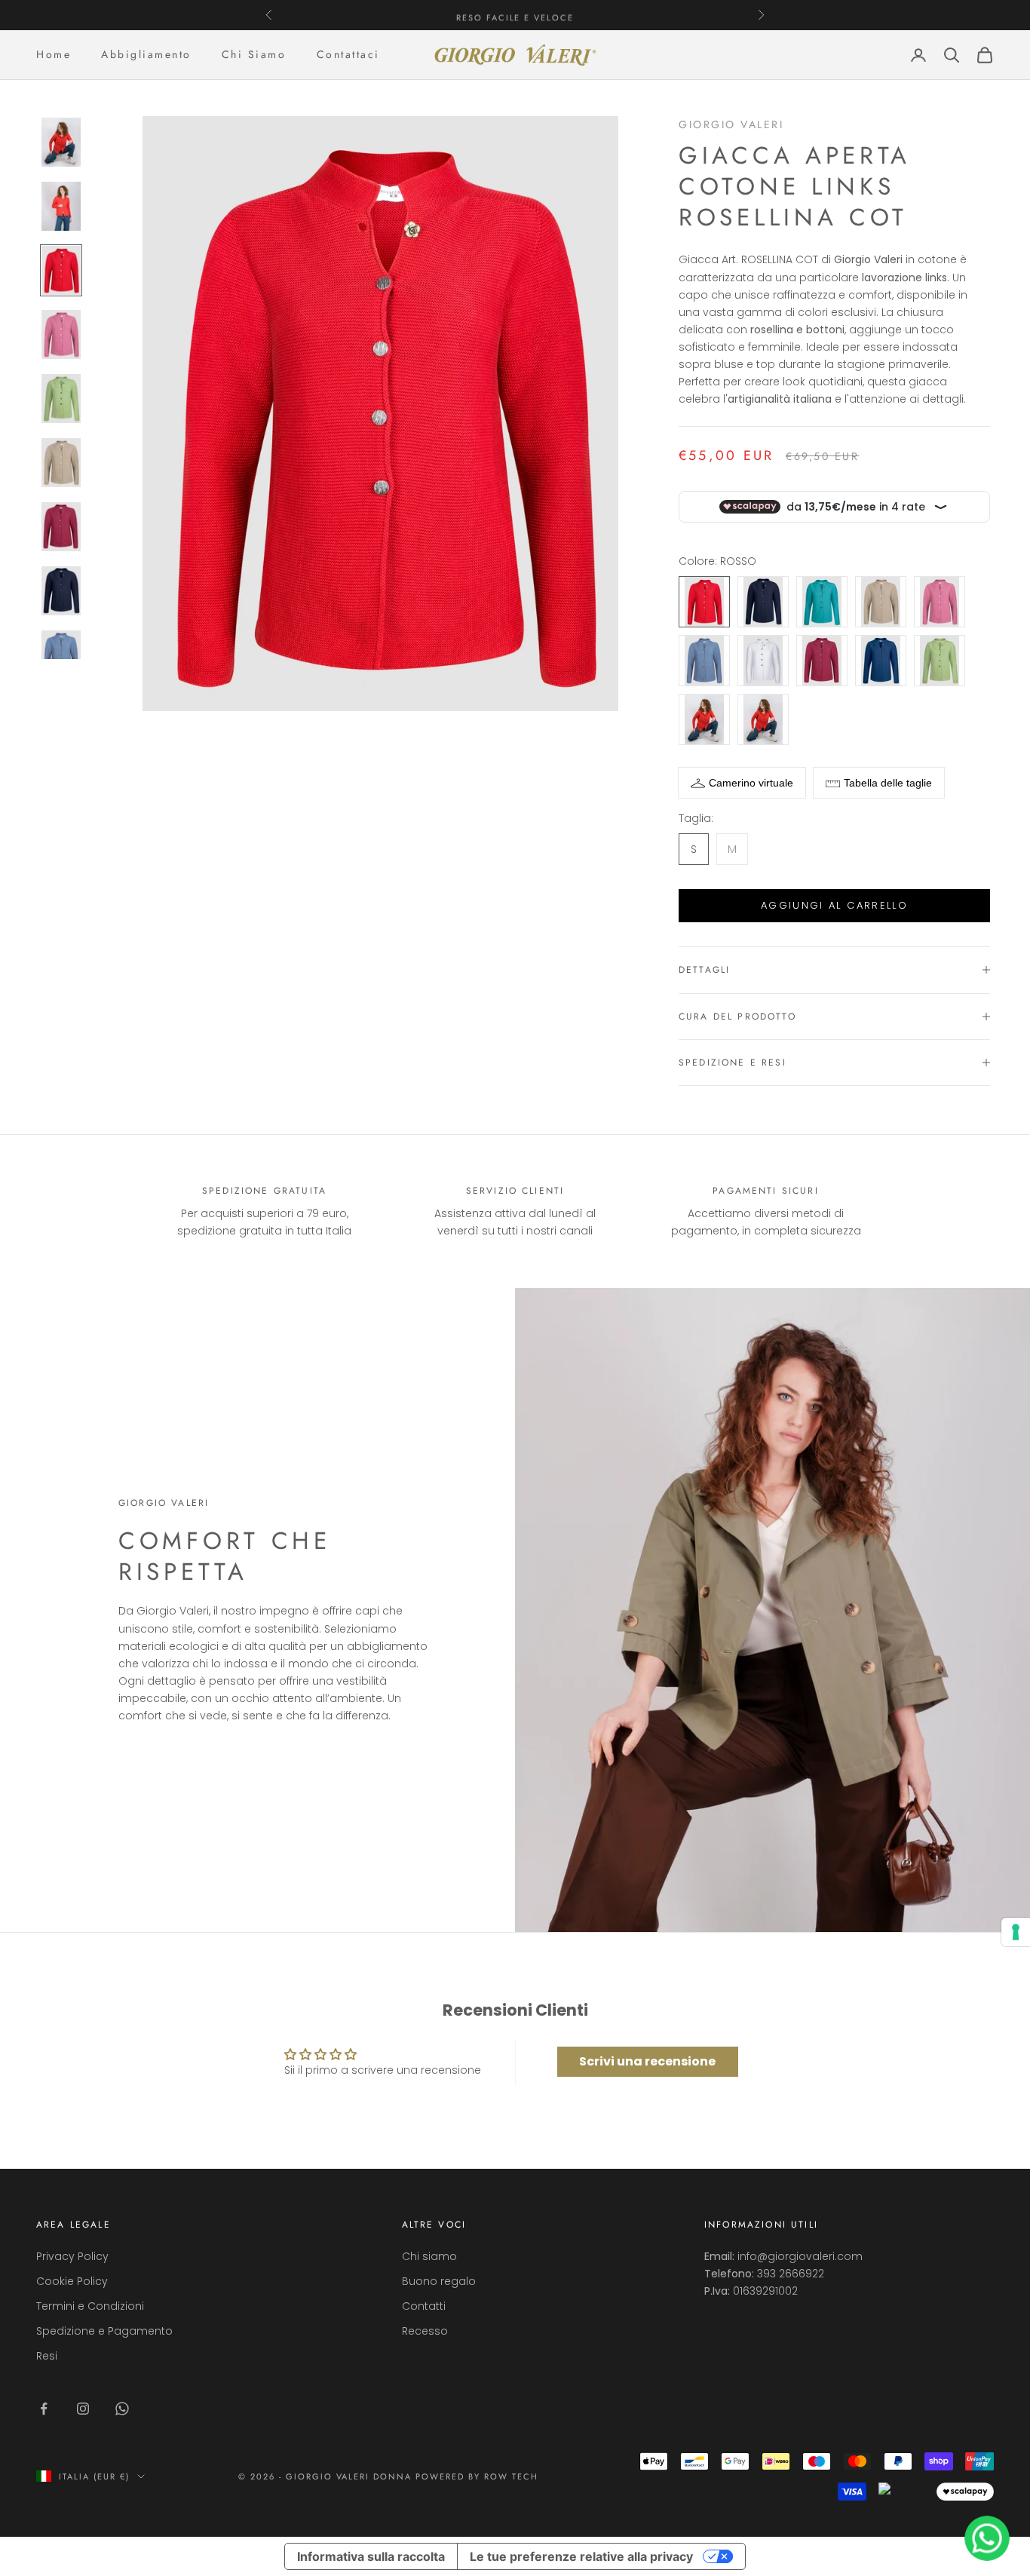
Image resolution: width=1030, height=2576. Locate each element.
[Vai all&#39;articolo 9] (61, 655)
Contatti (424, 2306)
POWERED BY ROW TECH (477, 2476)
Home (54, 54)
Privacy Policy (72, 2256)
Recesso (425, 2331)
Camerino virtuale (751, 783)
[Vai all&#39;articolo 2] (61, 206)
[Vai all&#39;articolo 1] (61, 142)
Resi (47, 2356)
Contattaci (348, 54)
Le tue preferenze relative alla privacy (581, 2556)
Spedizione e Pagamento (104, 2331)
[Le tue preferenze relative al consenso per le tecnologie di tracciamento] (1016, 1932)
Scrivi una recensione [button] (647, 2061)
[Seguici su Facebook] (44, 2409)
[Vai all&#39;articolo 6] (61, 463)
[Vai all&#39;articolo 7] (61, 527)
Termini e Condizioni (90, 2306)
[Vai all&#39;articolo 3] (61, 270)
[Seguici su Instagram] (83, 2409)
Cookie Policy (72, 2281)
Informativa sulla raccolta (371, 2556)
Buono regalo (439, 2281)
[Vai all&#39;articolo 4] (61, 334)
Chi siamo (429, 2256)
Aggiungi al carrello (834, 905)
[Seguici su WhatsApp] (122, 2409)
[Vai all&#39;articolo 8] (61, 591)
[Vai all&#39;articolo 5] (61, 399)
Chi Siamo (254, 54)
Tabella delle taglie (888, 783)
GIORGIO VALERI (731, 124)
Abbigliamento (146, 54)
